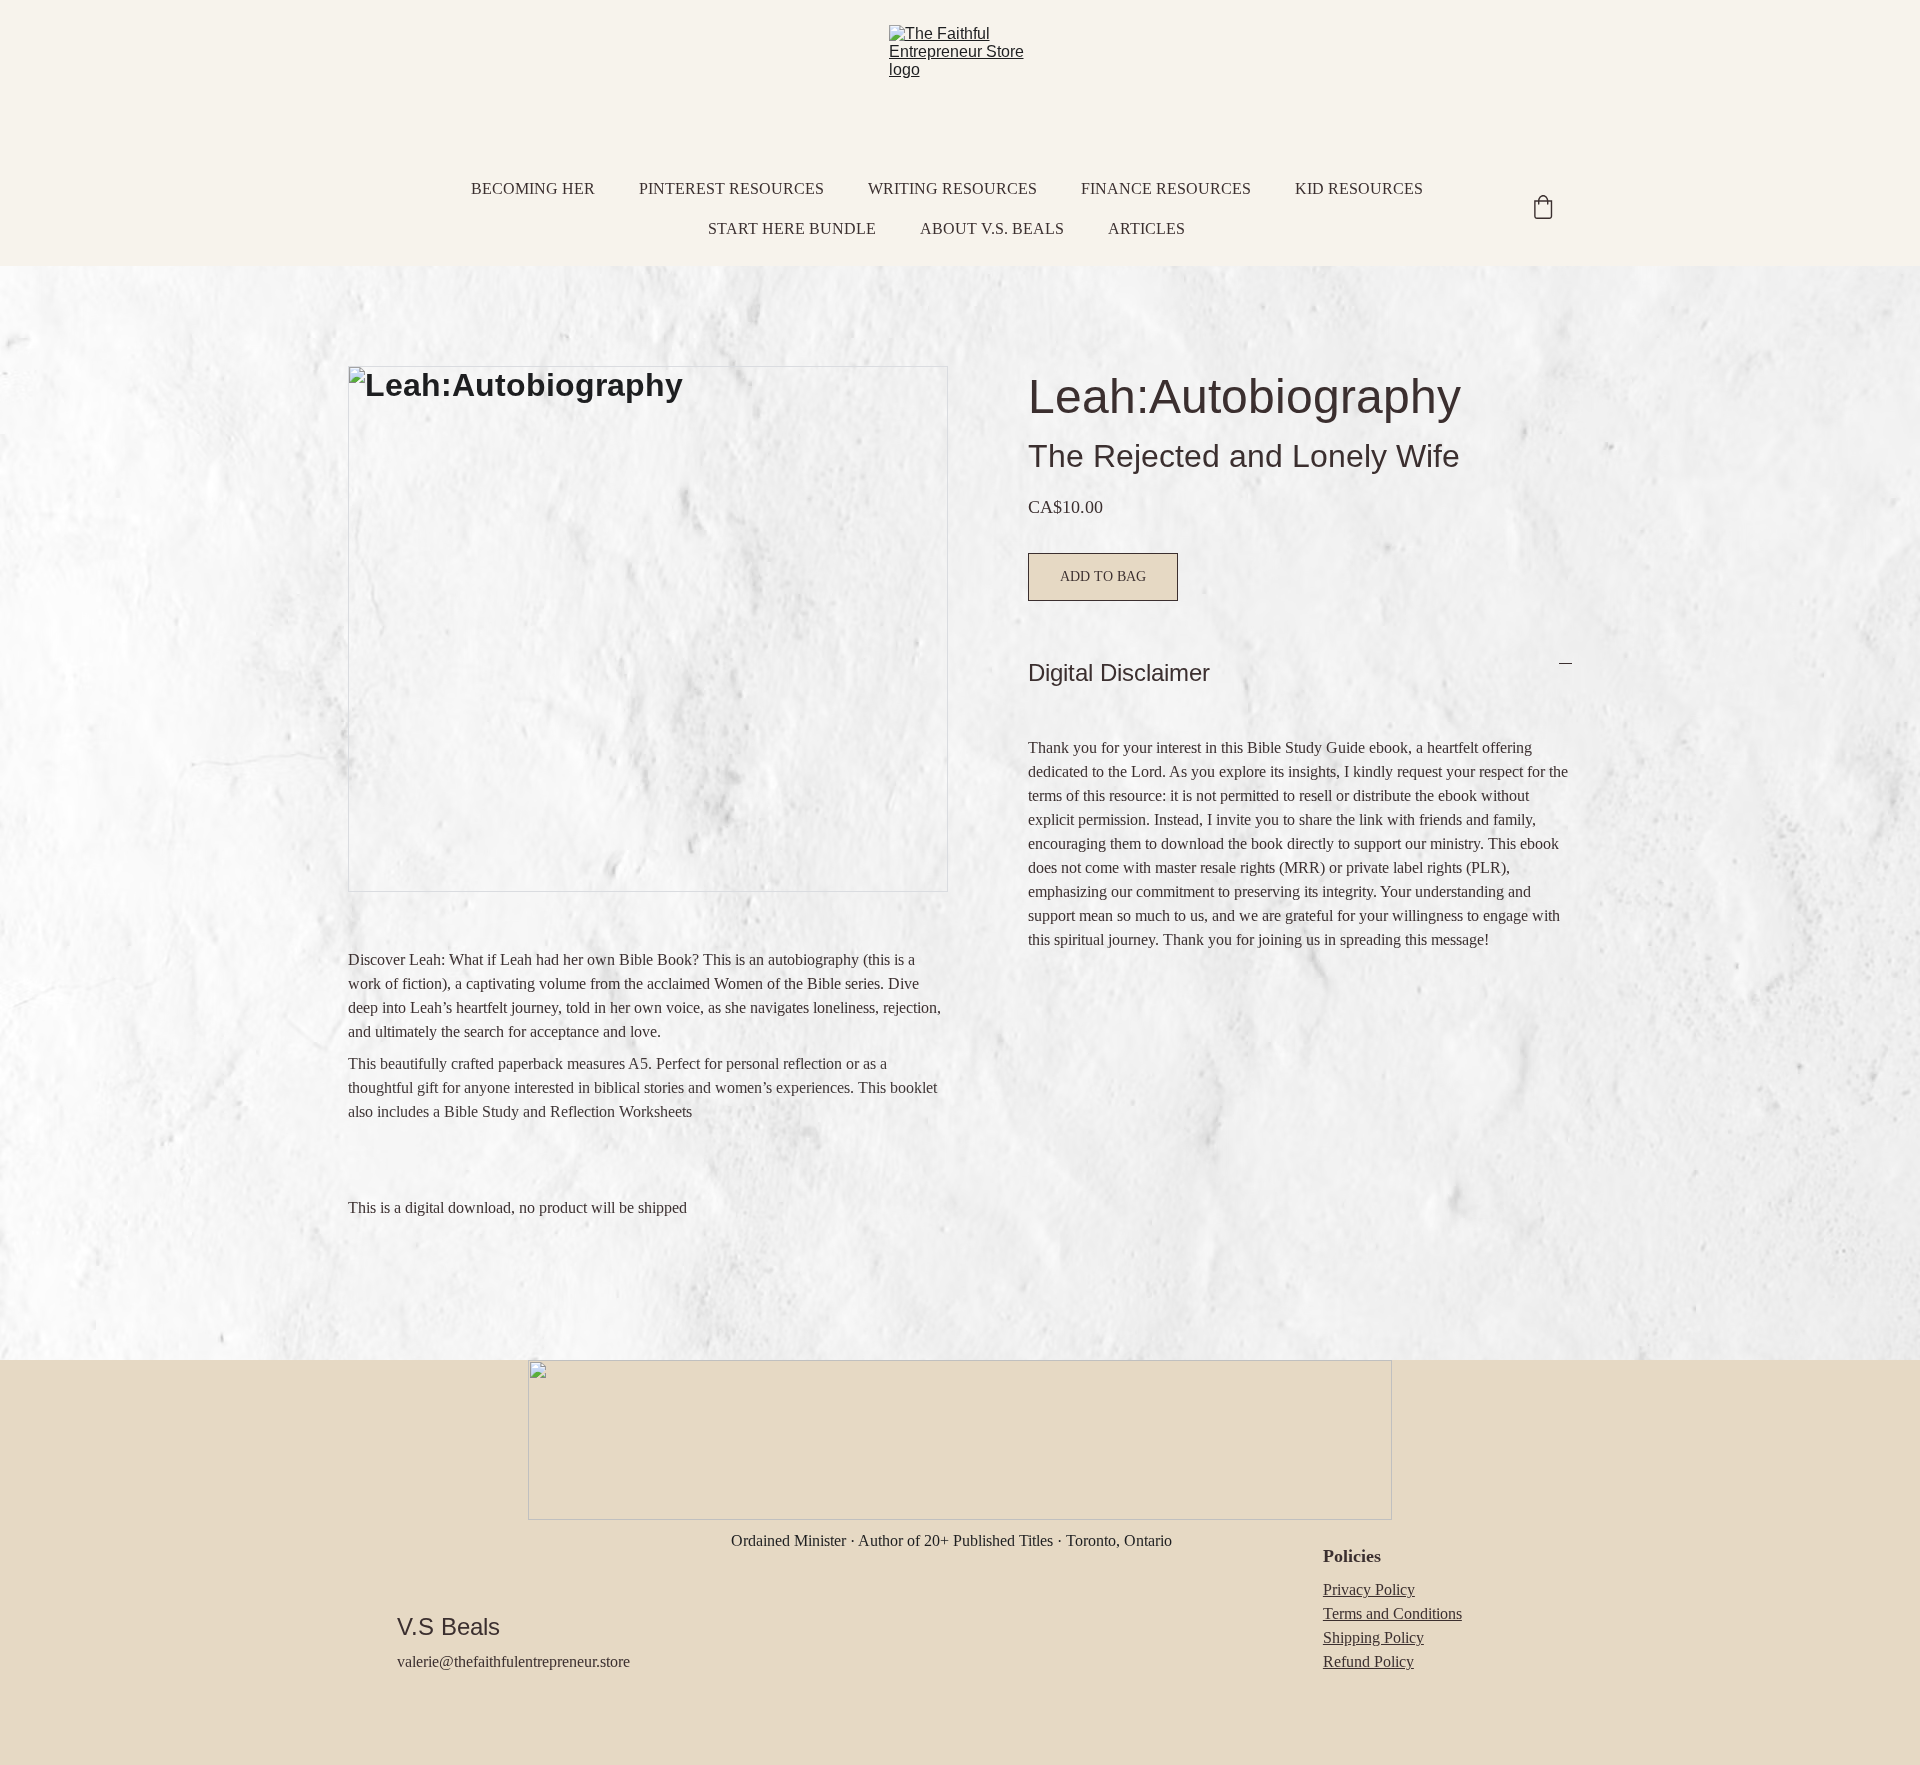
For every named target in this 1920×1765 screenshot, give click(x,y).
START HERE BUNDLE (792, 228)
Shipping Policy (1373, 1637)
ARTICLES (1146, 228)
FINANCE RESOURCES (1166, 188)
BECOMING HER (533, 188)
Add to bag (1103, 576)
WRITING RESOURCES (952, 188)
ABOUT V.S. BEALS (992, 228)
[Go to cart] (1543, 209)
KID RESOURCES (1359, 188)
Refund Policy (1368, 1661)
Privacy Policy (1369, 1589)
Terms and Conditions (1392, 1613)
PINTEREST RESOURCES (731, 188)
